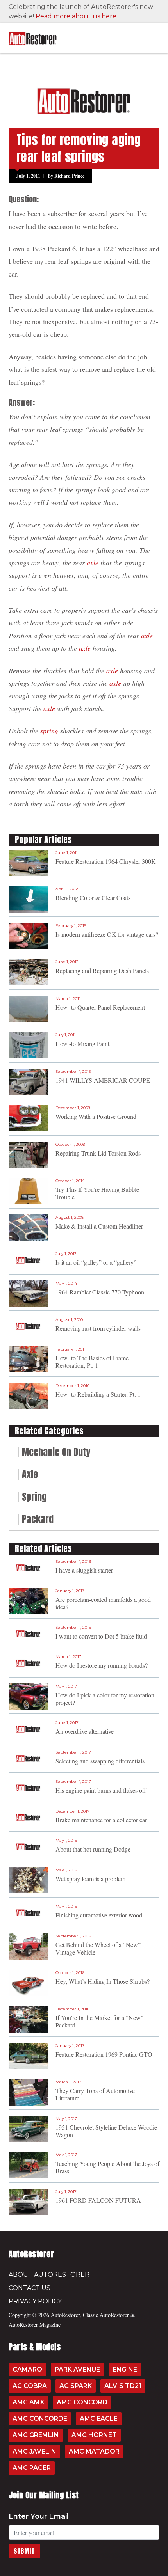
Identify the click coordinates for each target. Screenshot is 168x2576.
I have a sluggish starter (84, 1570)
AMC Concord (82, 2402)
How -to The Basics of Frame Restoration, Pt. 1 (92, 1362)
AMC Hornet (94, 2435)
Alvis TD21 (123, 2386)
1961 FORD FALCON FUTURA (98, 2200)
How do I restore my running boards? (102, 1665)
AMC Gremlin (36, 2435)
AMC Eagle (99, 2419)
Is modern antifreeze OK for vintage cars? (107, 934)
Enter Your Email (39, 2516)
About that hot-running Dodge (93, 1849)
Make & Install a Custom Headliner (99, 1226)
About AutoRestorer (49, 2275)
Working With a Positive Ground (96, 1116)
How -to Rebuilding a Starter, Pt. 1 (98, 1394)
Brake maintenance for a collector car (101, 1820)
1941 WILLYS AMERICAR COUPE (103, 1080)
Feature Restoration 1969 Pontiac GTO (104, 2054)
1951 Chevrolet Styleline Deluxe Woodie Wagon (106, 2131)
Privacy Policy (35, 2301)
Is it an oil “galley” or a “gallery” (96, 1262)
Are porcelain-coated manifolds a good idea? (103, 1603)
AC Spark (76, 2386)
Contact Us (29, 2288)
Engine (125, 2369)
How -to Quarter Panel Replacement (100, 1007)
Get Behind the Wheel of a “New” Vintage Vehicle (98, 1948)
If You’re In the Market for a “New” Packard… (99, 2021)
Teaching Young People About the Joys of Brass (107, 2167)
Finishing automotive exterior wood (99, 1915)
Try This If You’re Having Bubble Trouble (97, 1193)
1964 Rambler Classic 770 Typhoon (100, 1292)
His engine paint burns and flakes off (101, 1790)
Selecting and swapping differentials (100, 1761)
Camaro (27, 2369)
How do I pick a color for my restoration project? (105, 1699)
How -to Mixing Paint (82, 1043)
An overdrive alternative (85, 1731)
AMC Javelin (34, 2451)
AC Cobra (30, 2386)
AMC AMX (28, 2402)
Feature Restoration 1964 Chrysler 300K (106, 861)
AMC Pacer (32, 2468)
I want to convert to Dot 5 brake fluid (101, 1636)
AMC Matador (94, 2451)
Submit (24, 2551)
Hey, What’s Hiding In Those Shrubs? (103, 1981)
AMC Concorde (40, 2419)
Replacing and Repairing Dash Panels (102, 970)
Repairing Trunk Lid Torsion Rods (98, 1153)
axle (93, 563)
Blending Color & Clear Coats (93, 897)
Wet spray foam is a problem (90, 1879)
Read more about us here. (77, 16)
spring (49, 731)
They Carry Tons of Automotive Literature (95, 2094)
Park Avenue (77, 2369)
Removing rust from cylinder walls (98, 1328)
